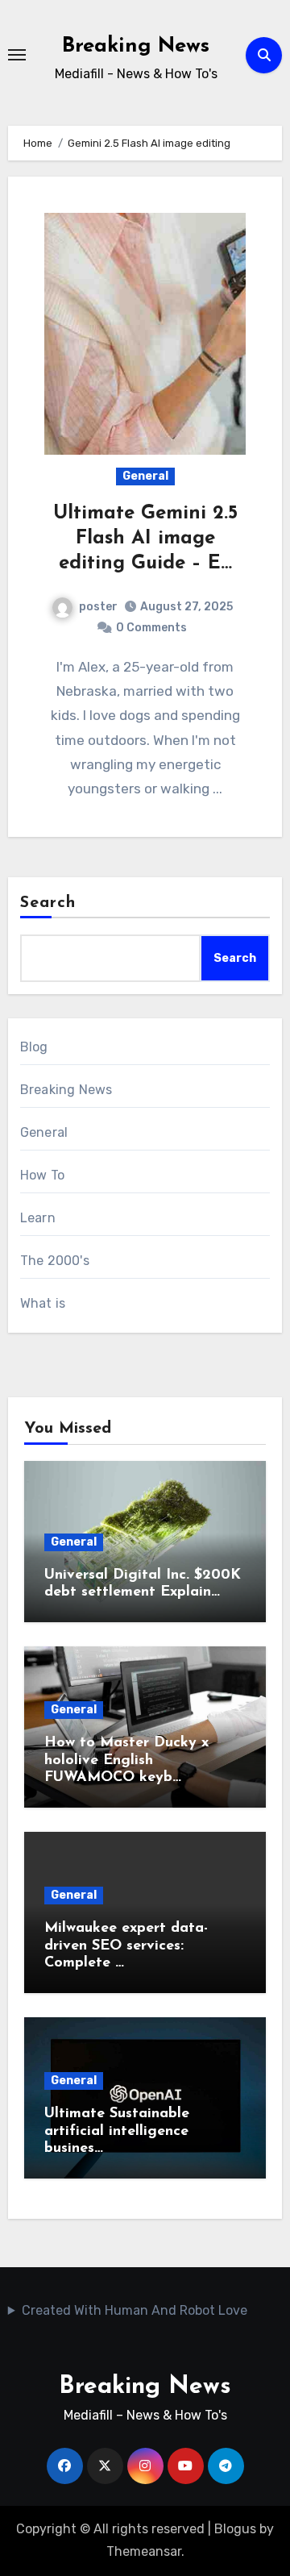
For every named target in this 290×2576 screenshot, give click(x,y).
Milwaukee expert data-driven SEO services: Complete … (126, 1946)
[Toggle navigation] (17, 55)
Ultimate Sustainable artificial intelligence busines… (117, 2131)
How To (42, 1175)
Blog (34, 1047)
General (145, 476)
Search (48, 903)
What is (43, 1303)
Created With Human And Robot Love (135, 2310)
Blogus (235, 2529)
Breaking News (136, 46)
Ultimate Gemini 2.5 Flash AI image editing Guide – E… (145, 539)
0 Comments (151, 628)
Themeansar (144, 2551)
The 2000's (55, 1261)
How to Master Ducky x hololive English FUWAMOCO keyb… (126, 1760)
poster (98, 607)
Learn (38, 1218)
